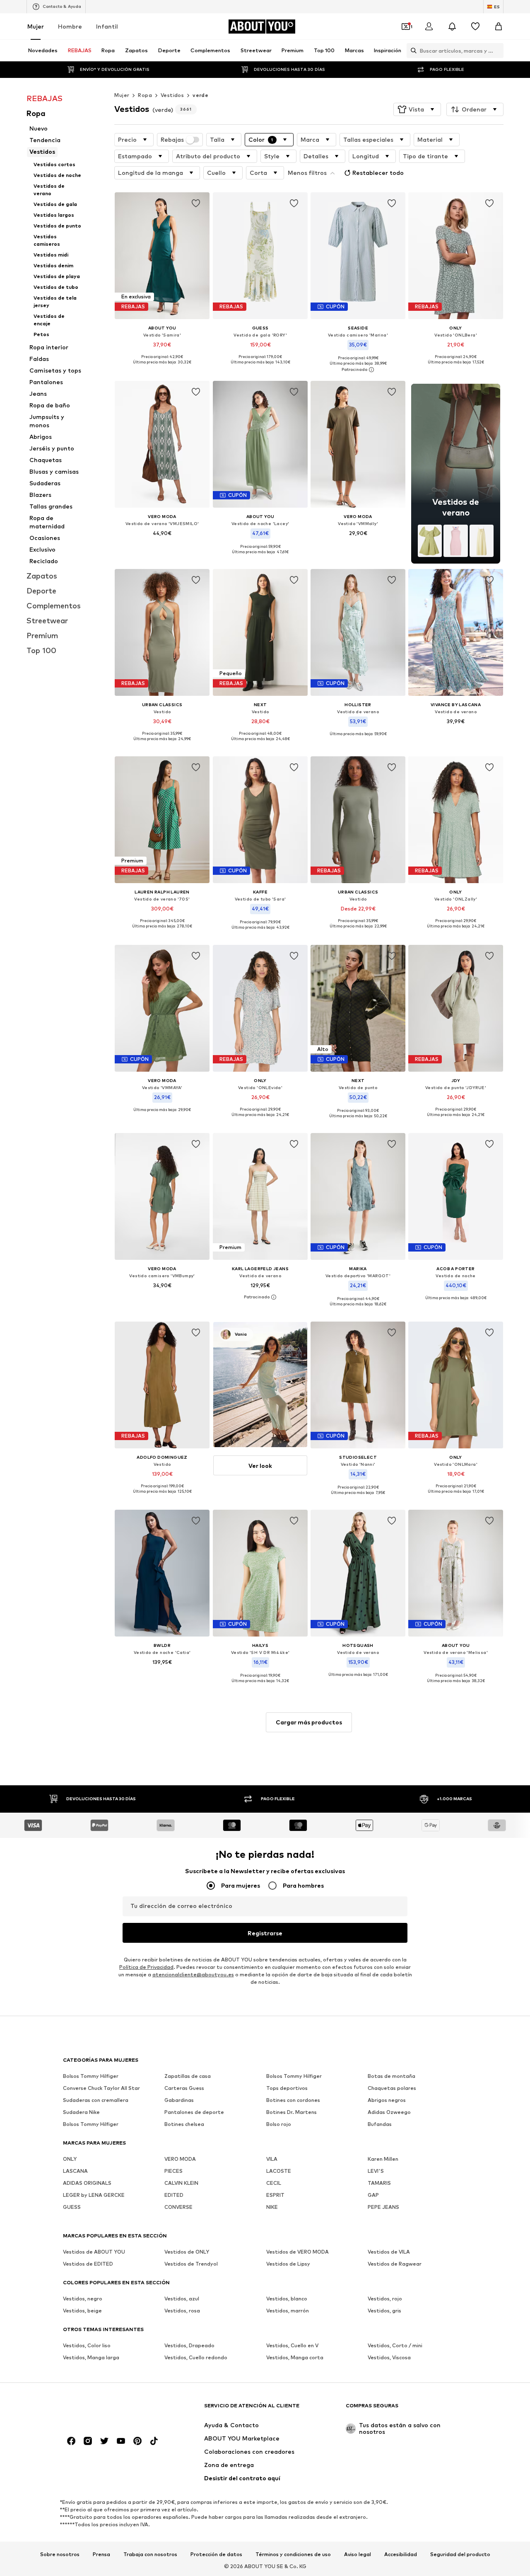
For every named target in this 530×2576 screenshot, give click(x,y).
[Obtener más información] (162, 368)
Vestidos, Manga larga (91, 2357)
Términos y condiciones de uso (293, 2554)
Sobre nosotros (60, 2554)
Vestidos (172, 95)
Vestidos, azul (182, 2299)
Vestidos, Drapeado (189, 2345)
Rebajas (172, 140)
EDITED (174, 2195)
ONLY (70, 2159)
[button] (417, 109)
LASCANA (75, 2171)
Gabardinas (179, 2100)
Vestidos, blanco (287, 2299)
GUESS (72, 2207)
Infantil (107, 26)
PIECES (173, 2171)
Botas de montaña (391, 2076)
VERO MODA (180, 2159)
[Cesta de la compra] (499, 27)
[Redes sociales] (71, 2441)
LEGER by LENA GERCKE (94, 2195)
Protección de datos (216, 2554)
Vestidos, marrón (288, 2311)
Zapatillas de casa (188, 2076)
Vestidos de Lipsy (288, 2264)
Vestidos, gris (384, 2311)
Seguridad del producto (460, 2554)
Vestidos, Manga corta (295, 2357)
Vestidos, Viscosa (389, 2357)
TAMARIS (379, 2183)
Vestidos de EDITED (88, 2264)
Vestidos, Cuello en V (292, 2345)
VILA (272, 2159)
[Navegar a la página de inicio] (108, 2410)
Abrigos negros (387, 2100)
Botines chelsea (184, 2124)
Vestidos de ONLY (187, 2252)
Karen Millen (383, 2159)
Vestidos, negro (83, 2299)
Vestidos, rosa (182, 2311)
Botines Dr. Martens (291, 2112)
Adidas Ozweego (389, 2112)
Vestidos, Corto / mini (395, 2345)
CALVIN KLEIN (181, 2183)
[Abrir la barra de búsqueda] (412, 51)
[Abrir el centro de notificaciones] (452, 27)
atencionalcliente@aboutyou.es (193, 1974)
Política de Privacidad (146, 1967)
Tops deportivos (287, 2088)
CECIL (274, 2183)
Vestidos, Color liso (87, 2345)
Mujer (36, 26)
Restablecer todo (378, 173)
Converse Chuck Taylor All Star (101, 2088)
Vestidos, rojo (385, 2299)
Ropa (145, 95)
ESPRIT (275, 2195)
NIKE (272, 2207)
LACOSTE (279, 2171)
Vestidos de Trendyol (191, 2264)
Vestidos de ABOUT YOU (94, 2252)
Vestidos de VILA (389, 2252)
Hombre (70, 26)
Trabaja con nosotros (150, 2554)
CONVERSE (178, 2207)
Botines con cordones (293, 2100)
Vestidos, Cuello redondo (196, 2357)
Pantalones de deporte (194, 2112)
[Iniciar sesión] (429, 27)
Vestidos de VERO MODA (298, 2252)
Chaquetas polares (392, 2088)
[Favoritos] (475, 27)
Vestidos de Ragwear (395, 2264)
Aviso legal (358, 2554)
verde (200, 95)
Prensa (101, 2554)
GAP (373, 2195)
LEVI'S (376, 2171)
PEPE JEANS (383, 2207)
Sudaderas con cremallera (96, 2100)
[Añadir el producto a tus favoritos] (196, 203)
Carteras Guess (184, 2088)
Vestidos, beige (82, 2311)
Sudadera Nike (81, 2112)
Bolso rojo (279, 2124)
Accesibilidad (401, 2554)
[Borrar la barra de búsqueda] (497, 51)
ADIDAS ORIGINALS (87, 2183)
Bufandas (380, 2124)
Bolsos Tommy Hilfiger (91, 2076)
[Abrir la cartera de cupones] (406, 27)
